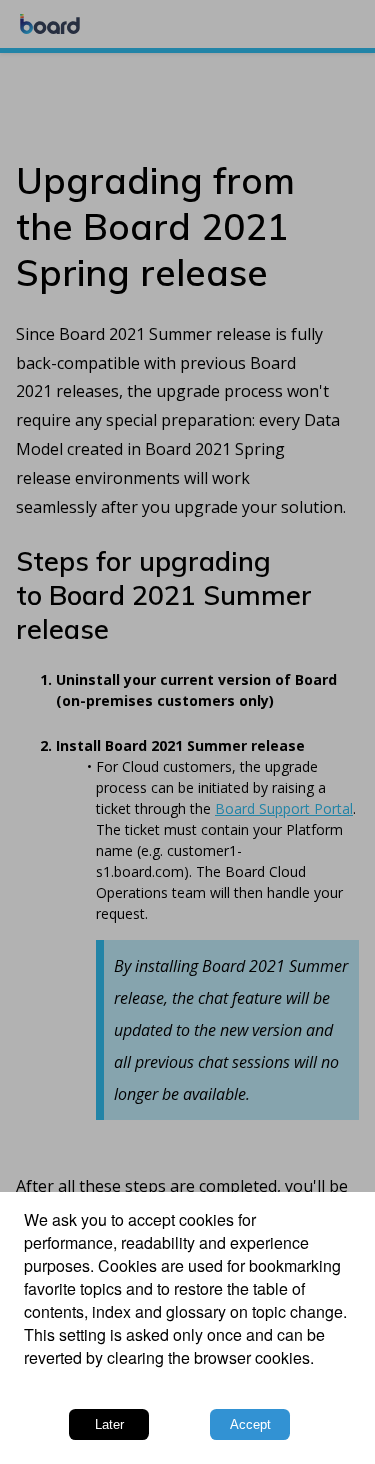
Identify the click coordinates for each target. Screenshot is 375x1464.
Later (109, 1424)
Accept (250, 1424)
